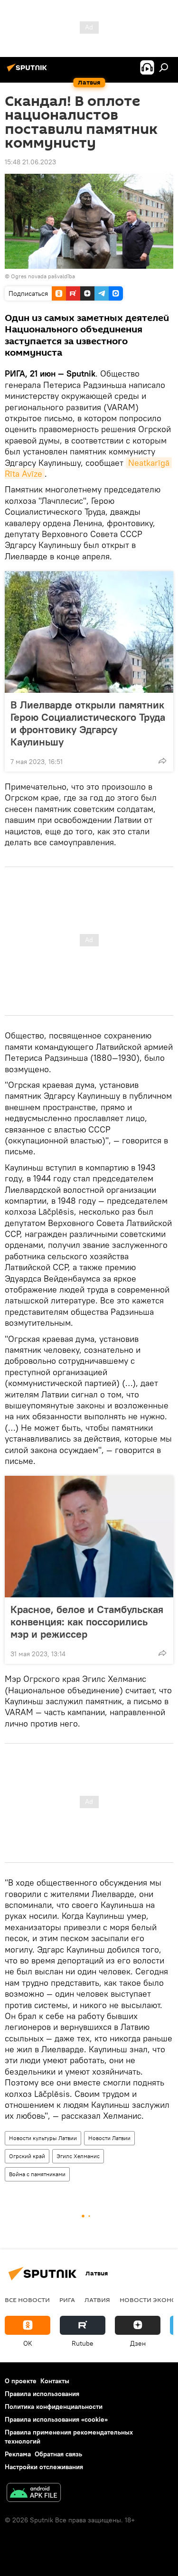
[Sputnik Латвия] (28, 71)
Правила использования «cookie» (56, 2419)
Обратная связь (58, 2454)
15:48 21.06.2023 (30, 162)
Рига (67, 2300)
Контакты (55, 2381)
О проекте (21, 2381)
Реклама (18, 2454)
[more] (162, 761)
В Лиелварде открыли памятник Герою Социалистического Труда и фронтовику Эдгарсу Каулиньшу (88, 723)
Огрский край (27, 2156)
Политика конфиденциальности (54, 2406)
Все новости (27, 2300)
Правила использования (42, 2394)
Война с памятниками (37, 2174)
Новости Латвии (109, 2138)
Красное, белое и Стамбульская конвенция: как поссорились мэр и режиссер (87, 1622)
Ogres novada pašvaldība (43, 276)
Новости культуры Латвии (43, 2138)
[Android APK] (34, 2494)
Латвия (97, 2300)
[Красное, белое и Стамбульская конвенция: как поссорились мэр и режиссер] (89, 1537)
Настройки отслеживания (44, 2467)
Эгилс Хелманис (78, 2156)
